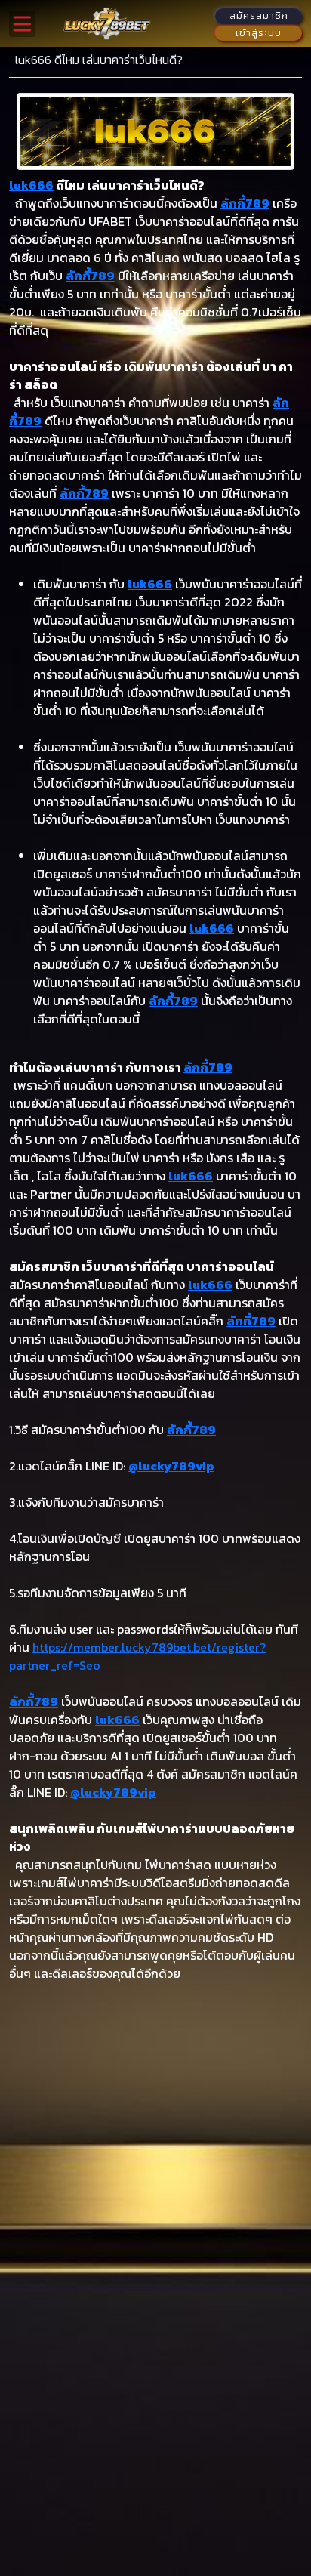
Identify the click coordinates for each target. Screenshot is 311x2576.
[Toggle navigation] (22, 24)
